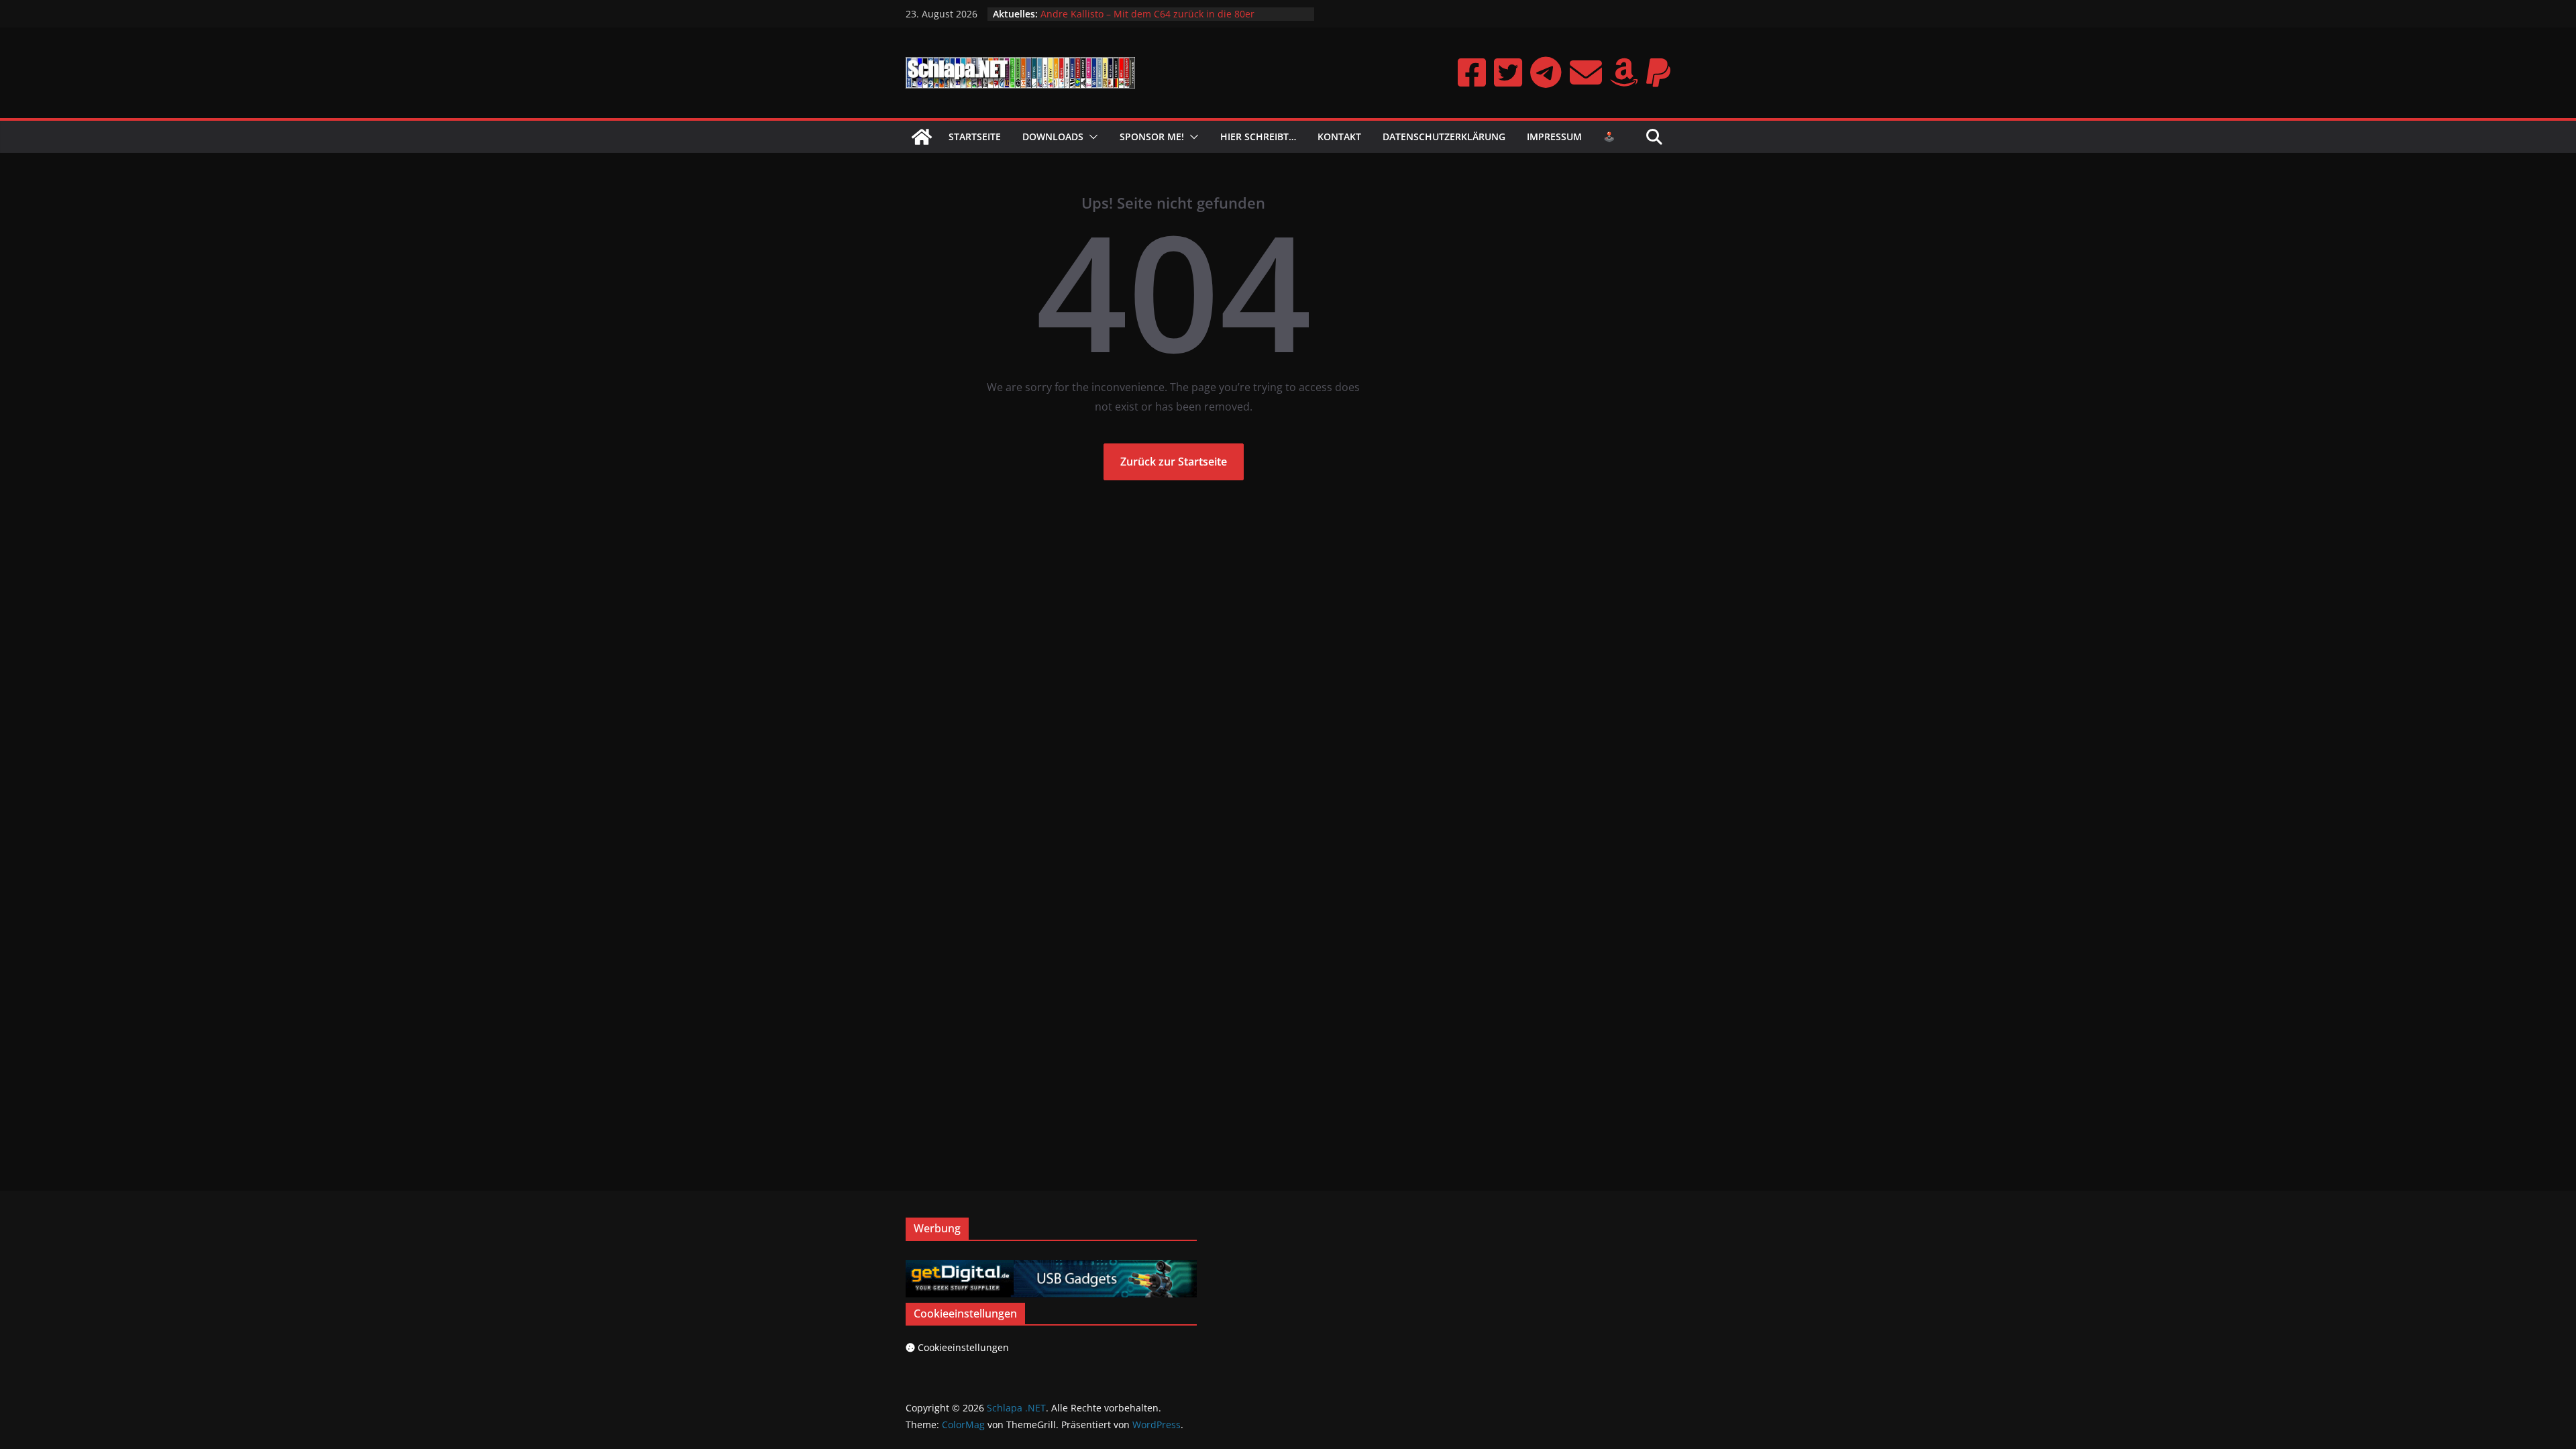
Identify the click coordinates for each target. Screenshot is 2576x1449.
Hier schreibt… (1258, 137)
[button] (1091, 137)
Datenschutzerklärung (1444, 137)
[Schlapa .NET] (922, 137)
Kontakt (1339, 137)
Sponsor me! (1152, 137)
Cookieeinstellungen (963, 1347)
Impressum (1554, 137)
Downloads (1053, 137)
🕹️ (1609, 137)
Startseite (975, 137)
